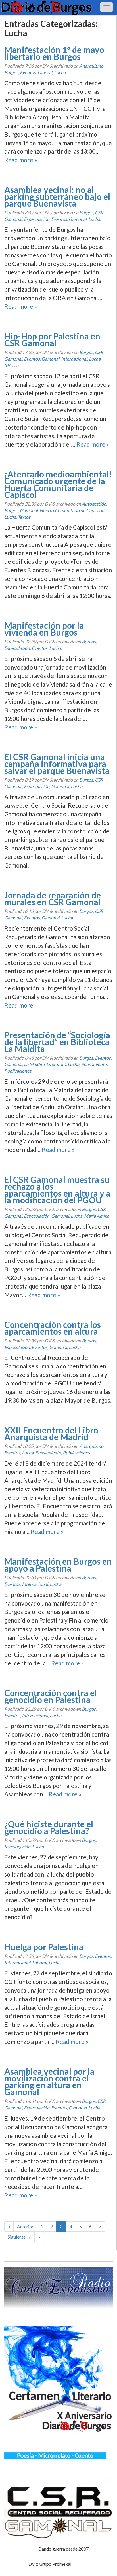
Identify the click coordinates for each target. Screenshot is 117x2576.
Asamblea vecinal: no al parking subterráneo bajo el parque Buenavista (57, 196)
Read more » (21, 160)
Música (11, 365)
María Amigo (97, 1216)
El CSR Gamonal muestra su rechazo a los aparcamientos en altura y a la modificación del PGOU (57, 1190)
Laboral (45, 72)
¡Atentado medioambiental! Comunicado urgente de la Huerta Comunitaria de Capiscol (58, 484)
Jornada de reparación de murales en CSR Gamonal (53, 898)
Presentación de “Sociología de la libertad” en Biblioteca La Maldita (57, 1042)
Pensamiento (94, 1064)
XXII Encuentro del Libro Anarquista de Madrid (51, 1433)
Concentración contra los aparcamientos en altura (53, 1328)
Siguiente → (19, 2237)
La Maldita (34, 1064)
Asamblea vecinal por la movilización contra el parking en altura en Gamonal (49, 2081)
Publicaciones (18, 1071)
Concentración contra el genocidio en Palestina (51, 1696)
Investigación (17, 1846)
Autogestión (94, 504)
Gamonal (78, 219)
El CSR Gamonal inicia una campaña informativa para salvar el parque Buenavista (57, 764)
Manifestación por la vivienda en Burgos (44, 629)
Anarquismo (91, 66)
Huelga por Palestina (44, 1947)
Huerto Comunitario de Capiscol (71, 510)
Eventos (28, 72)
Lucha (60, 72)
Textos (24, 517)
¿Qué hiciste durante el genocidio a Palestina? (49, 1827)
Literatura (56, 1064)
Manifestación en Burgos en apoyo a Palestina (58, 1565)
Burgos (11, 72)
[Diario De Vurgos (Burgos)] (58, 8)
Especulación (37, 219)
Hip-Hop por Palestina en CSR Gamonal (52, 339)
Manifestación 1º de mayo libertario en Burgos (54, 53)
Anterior (25, 2226)
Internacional (74, 359)
